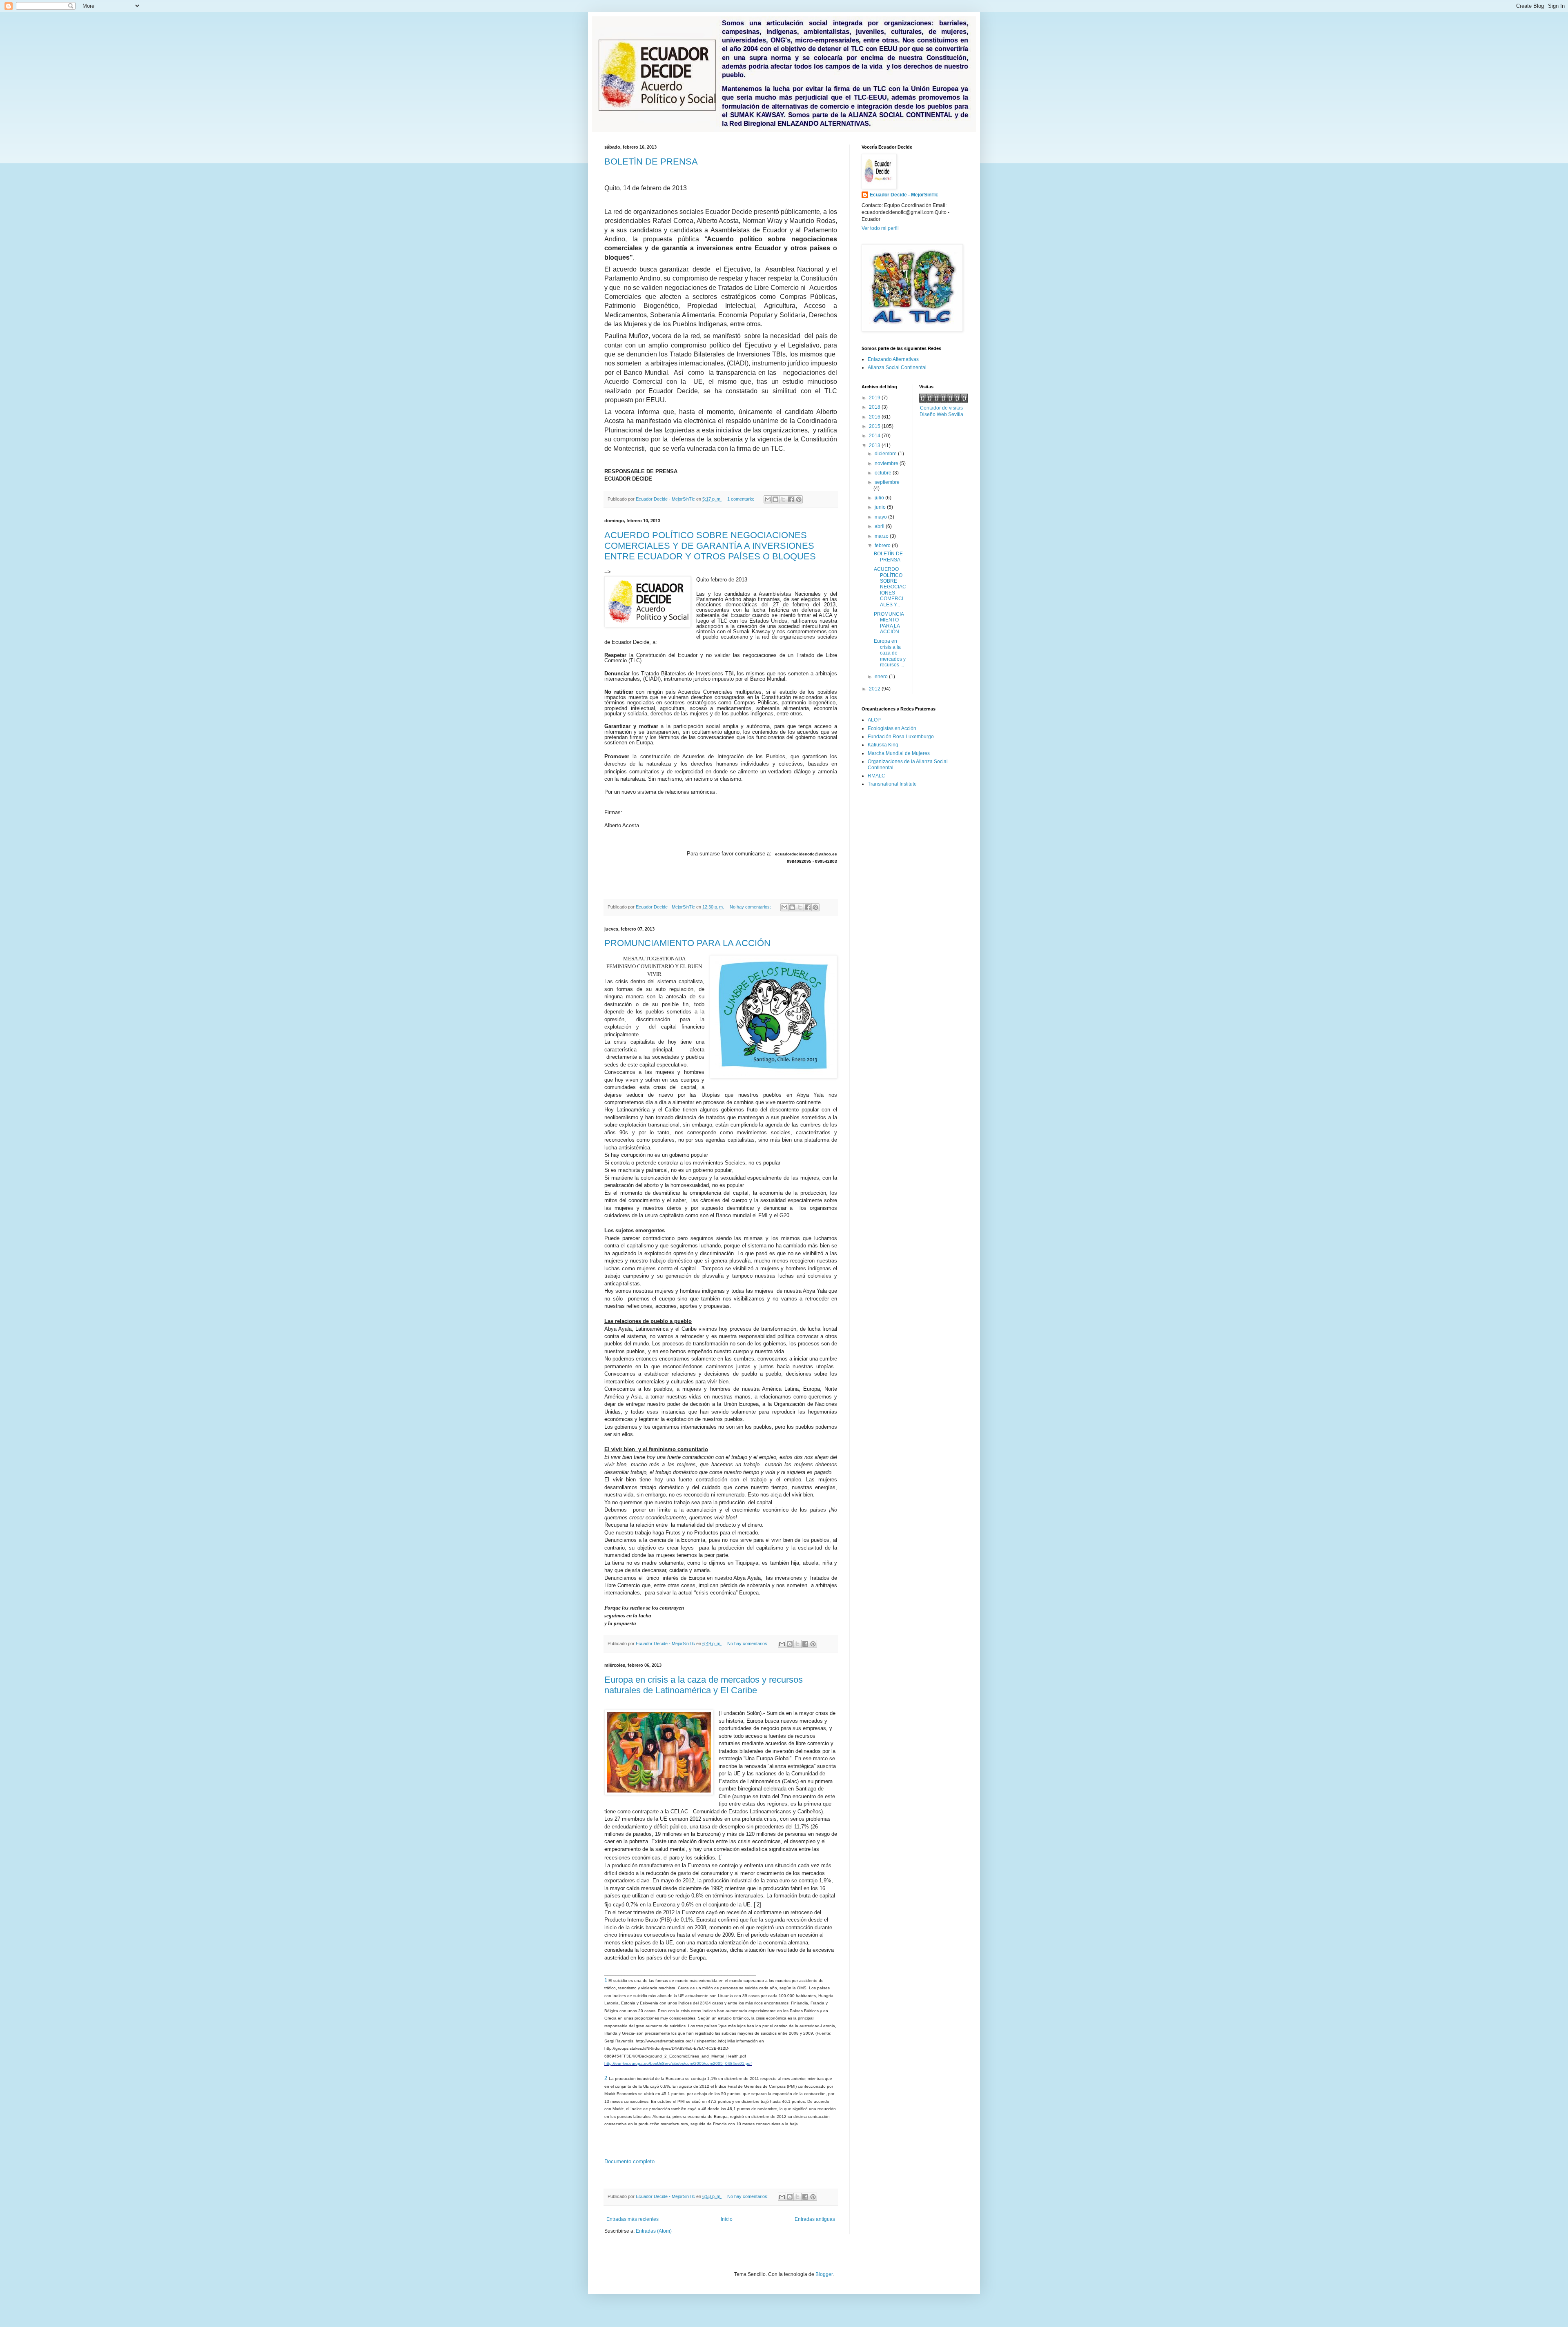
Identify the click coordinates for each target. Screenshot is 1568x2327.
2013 (875, 445)
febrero (883, 546)
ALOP (874, 720)
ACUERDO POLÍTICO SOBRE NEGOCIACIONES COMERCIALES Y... (890, 587)
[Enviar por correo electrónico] (768, 499)
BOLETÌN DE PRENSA (651, 161)
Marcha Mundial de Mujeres (899, 753)
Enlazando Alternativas (893, 359)
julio (880, 498)
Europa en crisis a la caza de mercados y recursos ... (890, 653)
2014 (875, 436)
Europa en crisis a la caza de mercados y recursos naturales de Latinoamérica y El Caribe (704, 1685)
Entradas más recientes (633, 2219)
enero (882, 677)
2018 (875, 407)
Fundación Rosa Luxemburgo (901, 737)
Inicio (727, 2219)
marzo (882, 536)
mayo (881, 517)
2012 (875, 689)
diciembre (886, 454)
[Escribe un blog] (775, 499)
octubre (884, 473)
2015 (875, 426)
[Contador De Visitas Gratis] (943, 401)
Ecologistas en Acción (892, 728)
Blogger (824, 2274)
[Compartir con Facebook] (791, 499)
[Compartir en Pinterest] (799, 499)
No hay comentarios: (751, 907)
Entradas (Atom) (654, 2231)
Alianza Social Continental (897, 367)
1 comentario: (741, 499)
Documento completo (629, 2161)
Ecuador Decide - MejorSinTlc (904, 195)
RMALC (876, 776)
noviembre (887, 463)
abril (880, 526)
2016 (875, 417)
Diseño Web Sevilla (941, 414)
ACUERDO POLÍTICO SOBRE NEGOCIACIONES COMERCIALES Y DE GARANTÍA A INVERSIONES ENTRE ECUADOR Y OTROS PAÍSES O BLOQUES (710, 546)
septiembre (887, 482)
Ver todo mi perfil (880, 228)
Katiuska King (883, 745)
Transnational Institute (892, 784)
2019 (875, 398)
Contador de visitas (941, 408)
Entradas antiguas (815, 2219)
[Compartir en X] (783, 499)
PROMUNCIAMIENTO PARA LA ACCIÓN (687, 943)
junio (881, 507)
